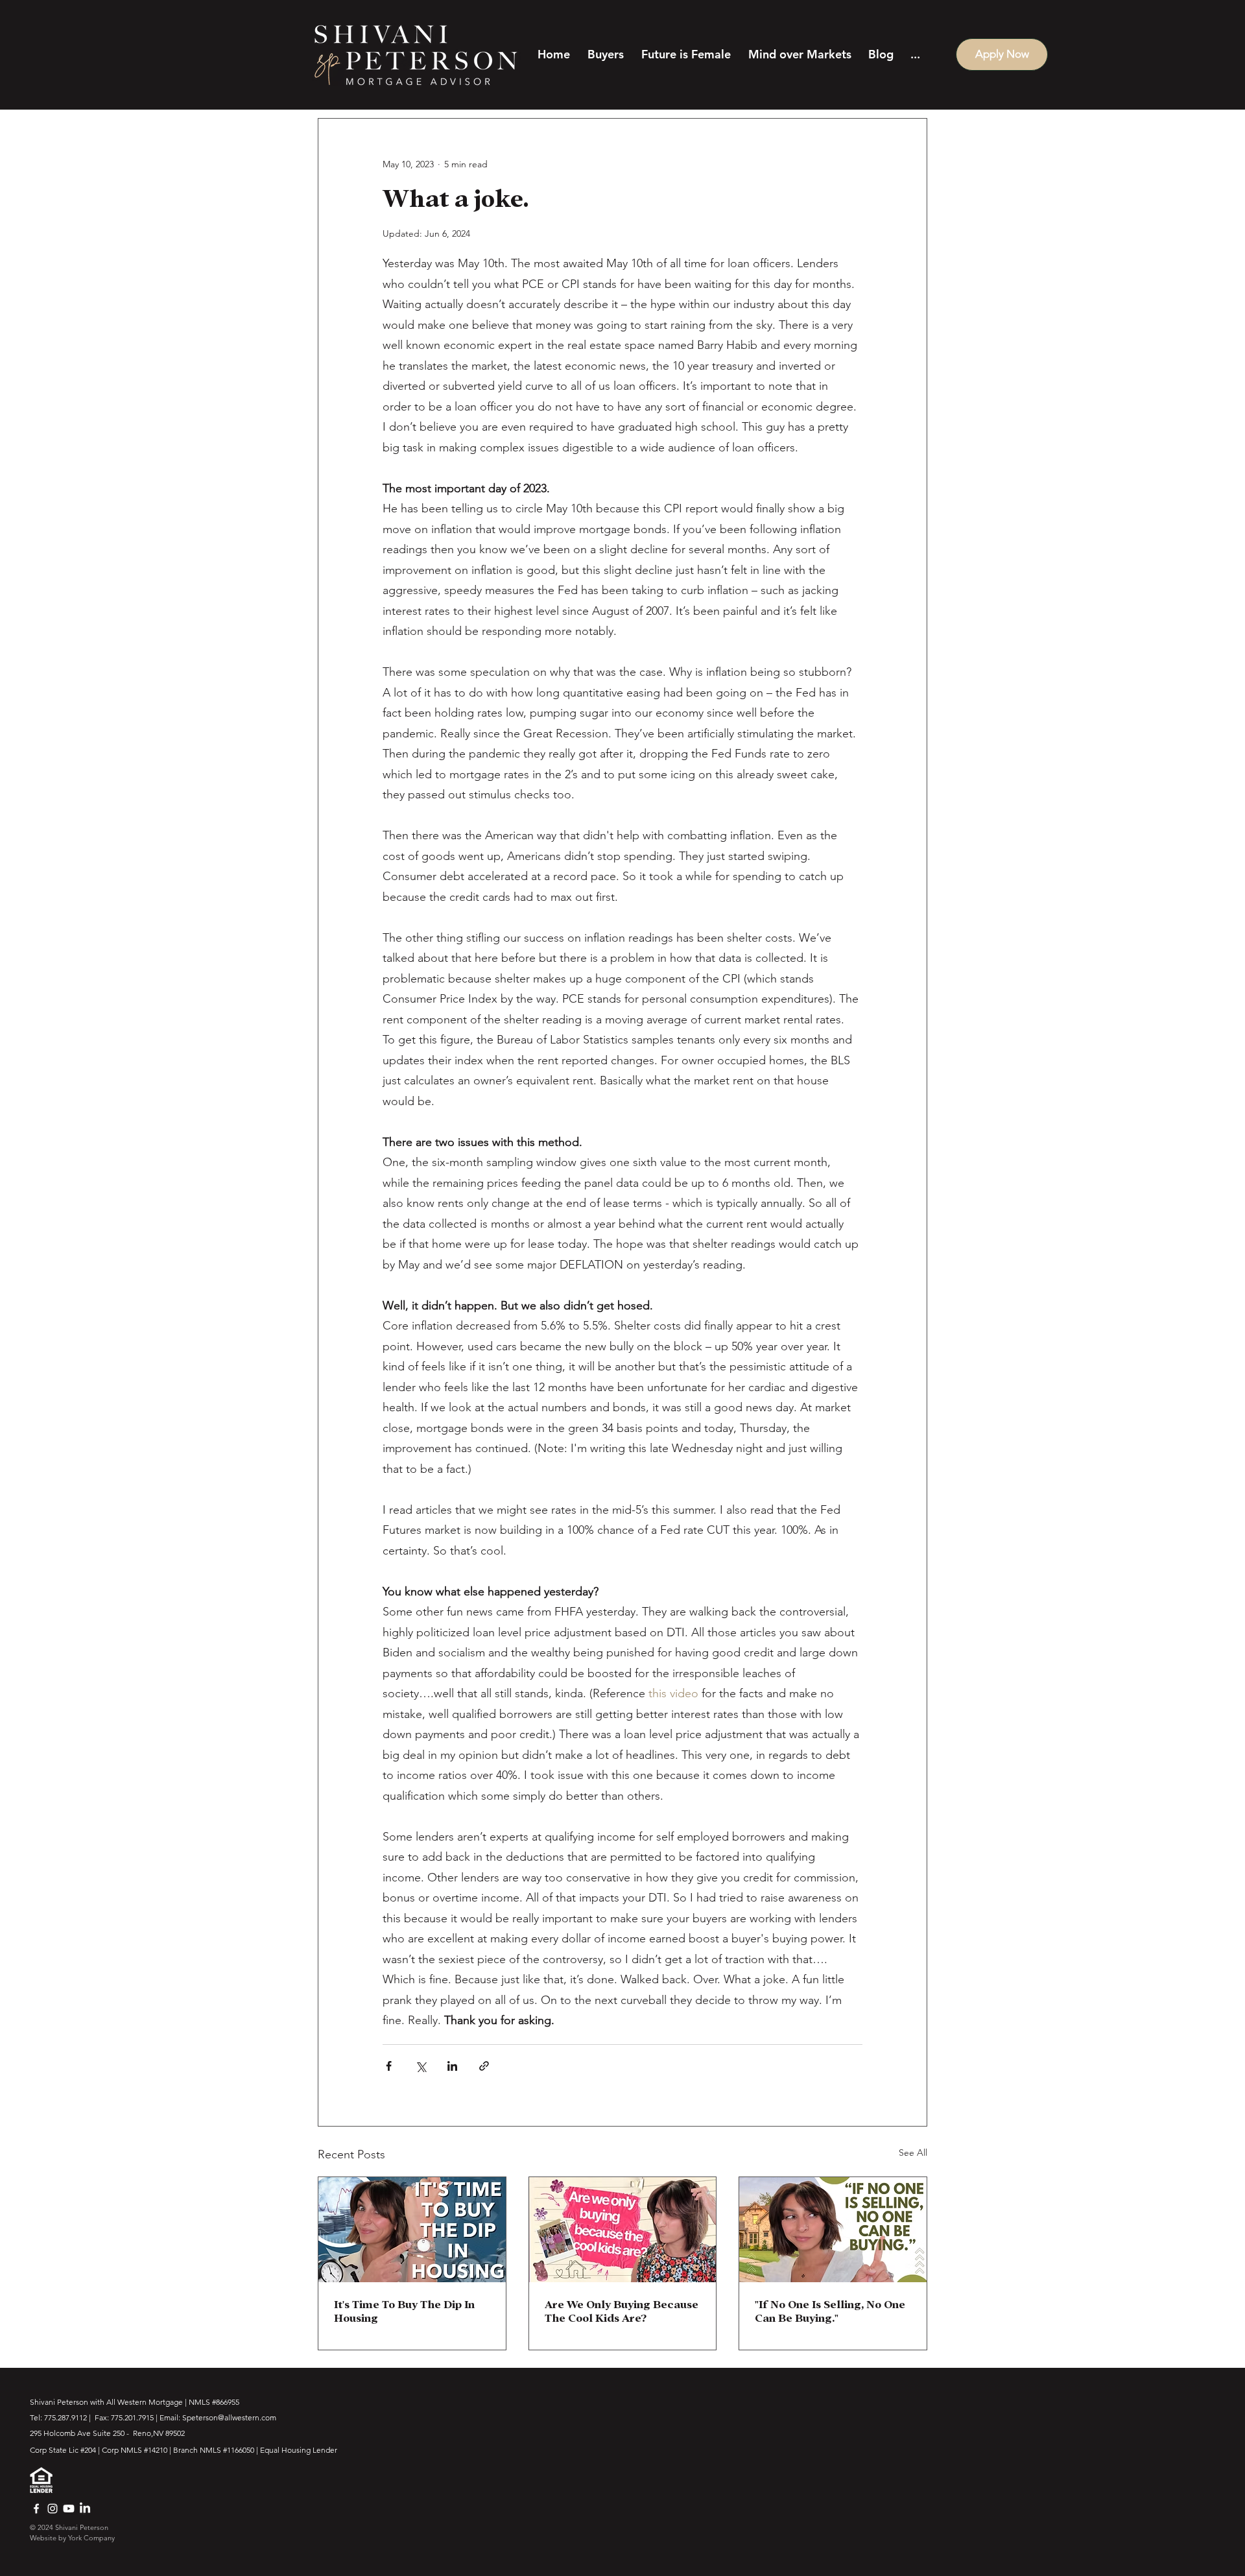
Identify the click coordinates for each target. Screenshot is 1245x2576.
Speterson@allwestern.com (229, 2417)
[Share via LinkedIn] (452, 2066)
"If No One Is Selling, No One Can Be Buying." (830, 2311)
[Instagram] (53, 2509)
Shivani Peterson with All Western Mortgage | (109, 2402)
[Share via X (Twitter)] (421, 2066)
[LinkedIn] (85, 2509)
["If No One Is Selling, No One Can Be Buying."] (833, 2230)
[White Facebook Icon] (36, 2509)
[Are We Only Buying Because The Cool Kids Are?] (623, 2230)
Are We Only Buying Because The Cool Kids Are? (622, 2311)
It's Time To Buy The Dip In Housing (404, 2311)
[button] (603, 54)
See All (913, 2153)
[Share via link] (484, 2066)
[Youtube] (69, 2509)
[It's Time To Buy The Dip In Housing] (412, 2230)
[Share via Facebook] (389, 2066)
